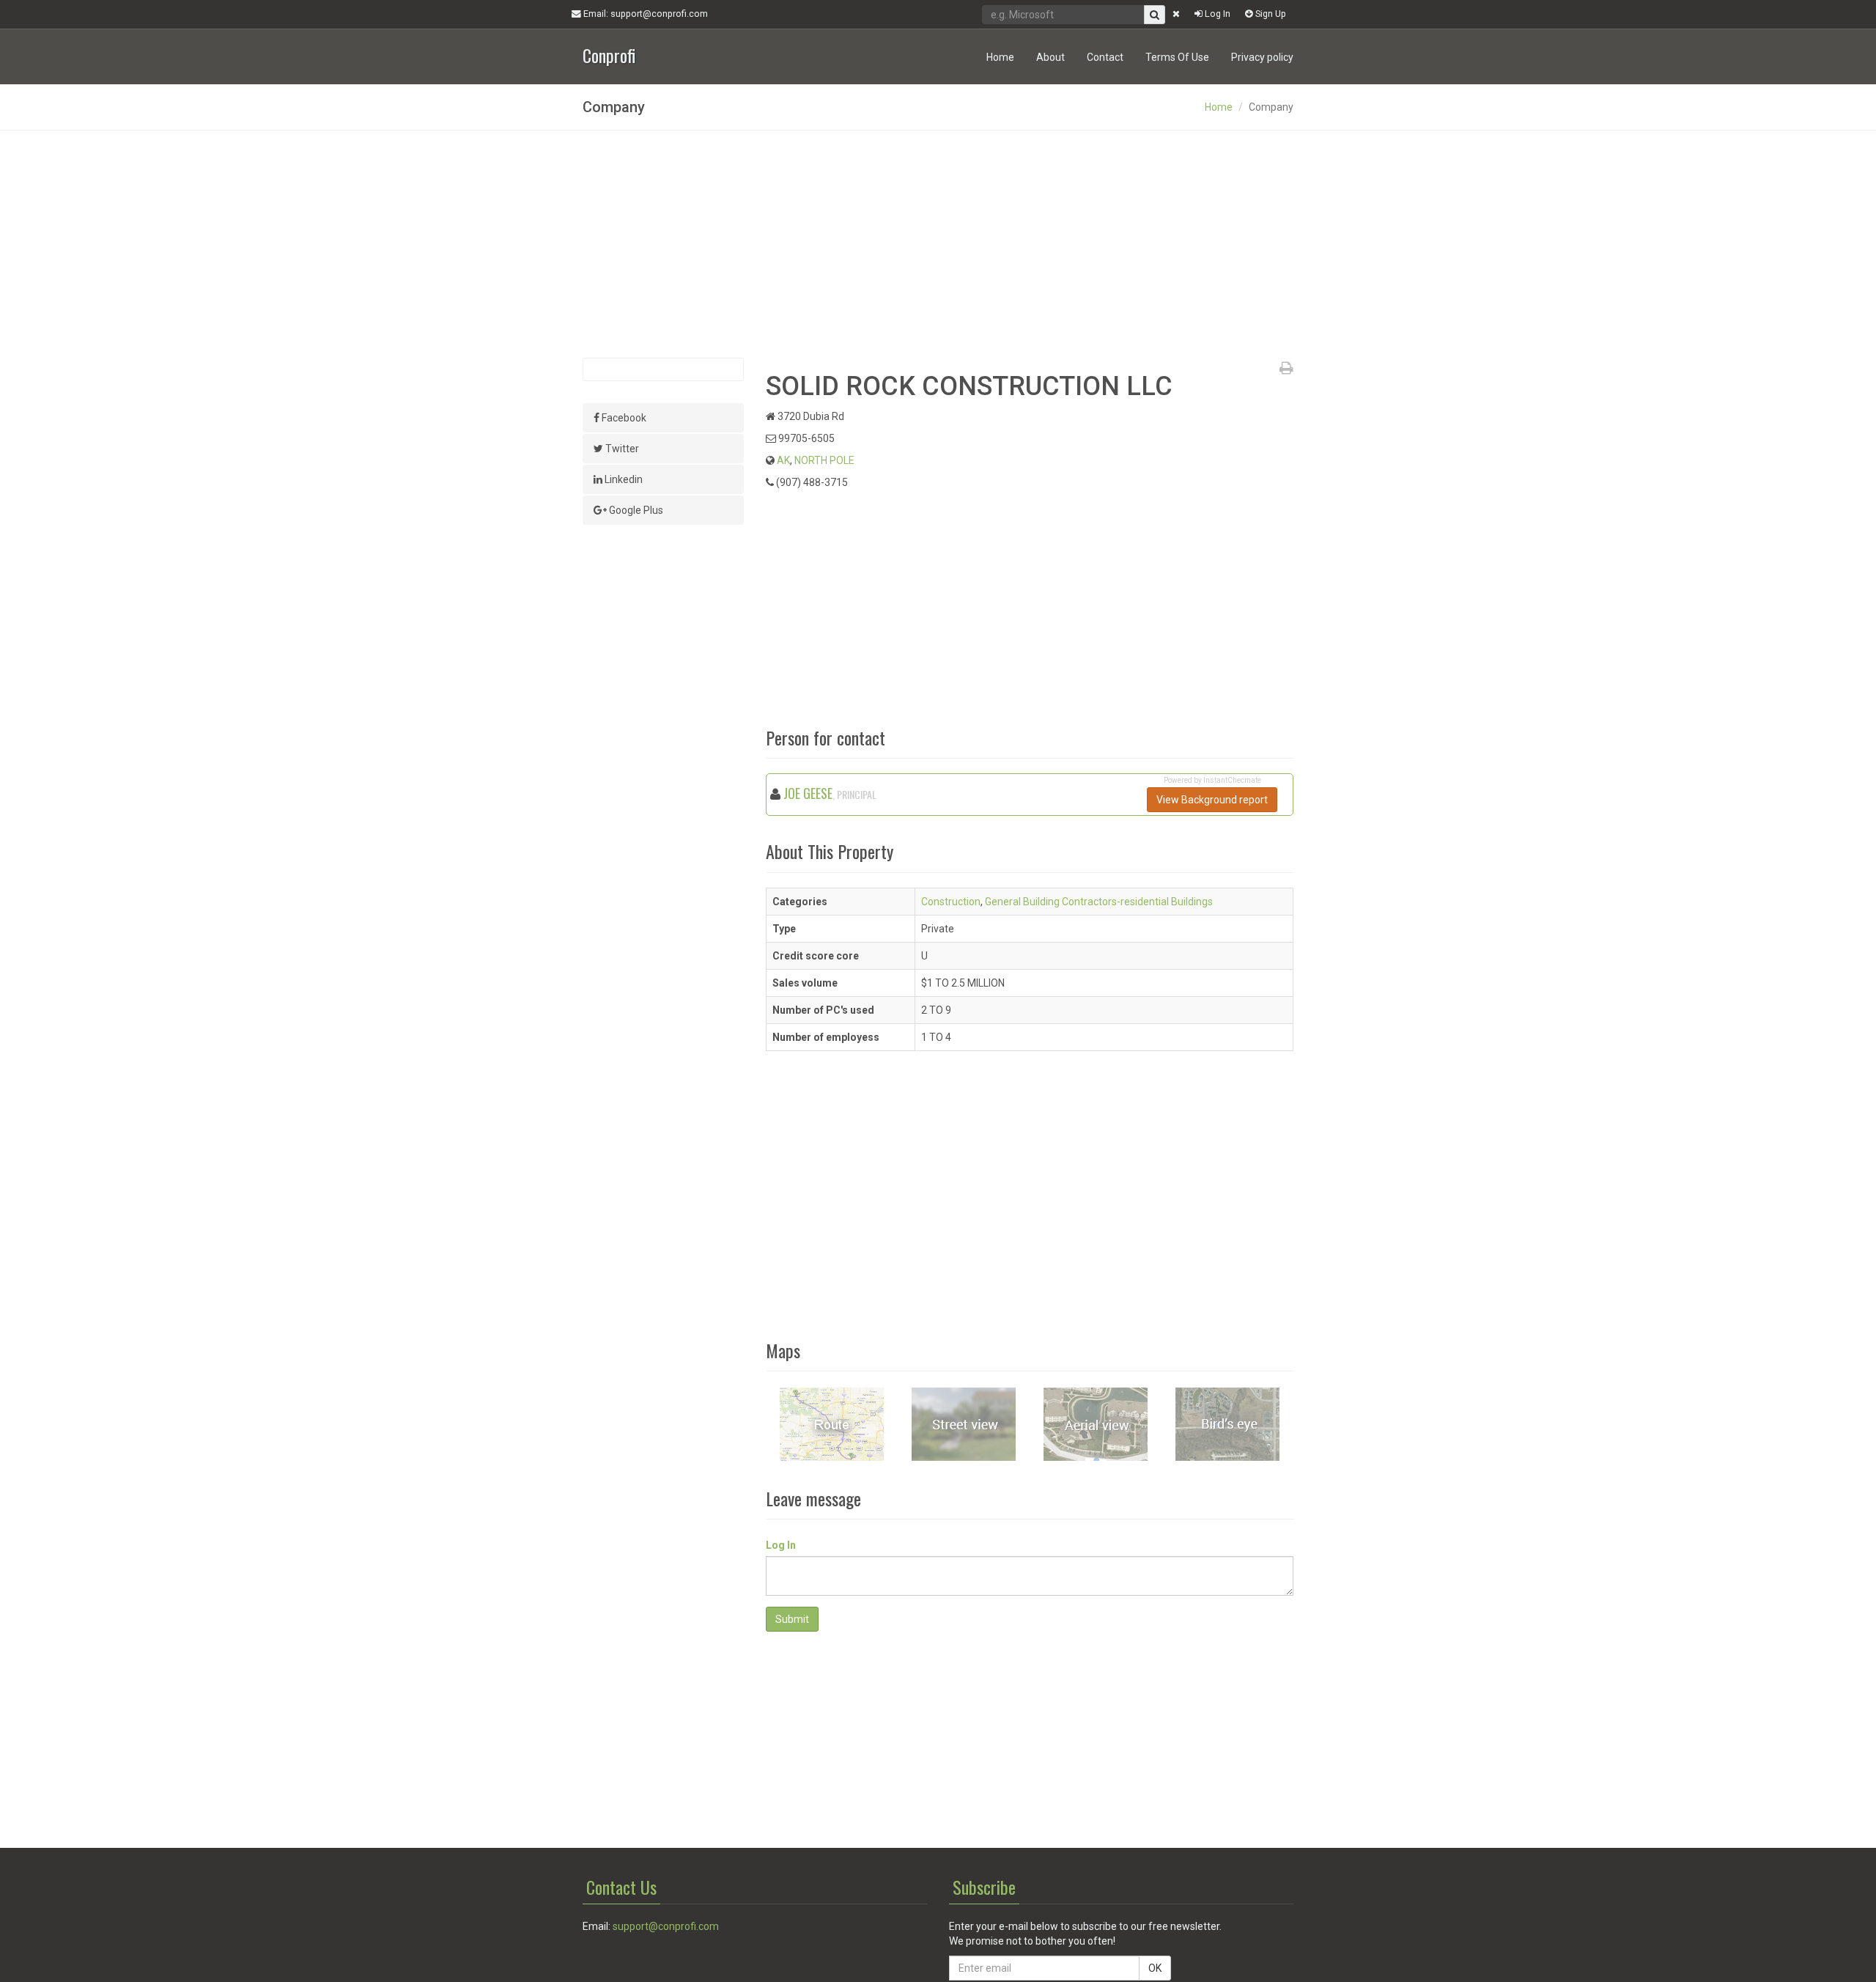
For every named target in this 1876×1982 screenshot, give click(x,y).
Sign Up (1270, 14)
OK (1155, 1968)
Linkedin (623, 479)
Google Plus (635, 510)
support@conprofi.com (666, 1926)
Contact (1105, 57)
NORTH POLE (824, 460)
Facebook (623, 418)
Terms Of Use (1177, 57)
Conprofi (609, 54)
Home (1000, 57)
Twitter (621, 449)
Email (645, 14)
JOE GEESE (808, 793)
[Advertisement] (938, 244)
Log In (1216, 14)
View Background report (1212, 800)
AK (783, 460)
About (1050, 57)
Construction (951, 902)
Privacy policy (1262, 57)
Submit (792, 1619)
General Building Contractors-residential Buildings (1099, 902)
